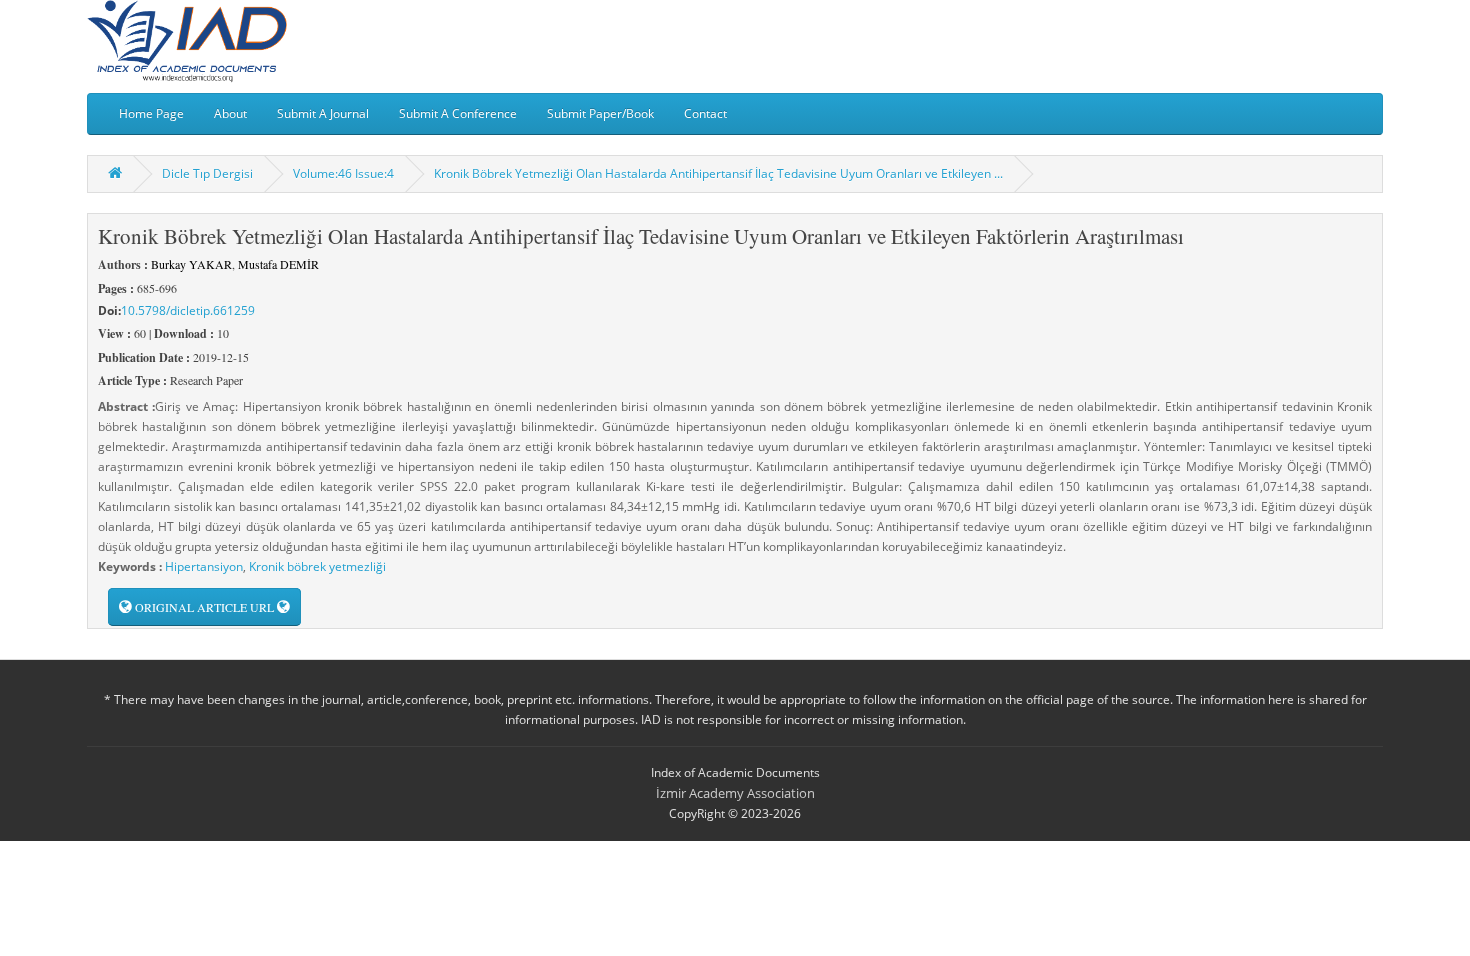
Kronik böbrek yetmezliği (317, 566)
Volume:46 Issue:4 (343, 173)
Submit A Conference (458, 113)
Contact (705, 113)
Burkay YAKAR (191, 264)
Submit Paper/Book (600, 113)
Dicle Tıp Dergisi (207, 173)
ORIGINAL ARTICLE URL (204, 607)
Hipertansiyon (204, 566)
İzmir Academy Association (735, 793)
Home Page (151, 113)
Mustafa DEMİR (278, 264)
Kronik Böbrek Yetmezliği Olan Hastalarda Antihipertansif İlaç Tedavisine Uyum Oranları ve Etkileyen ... (718, 173)
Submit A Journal (323, 113)
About (230, 113)
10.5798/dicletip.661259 (188, 310)
